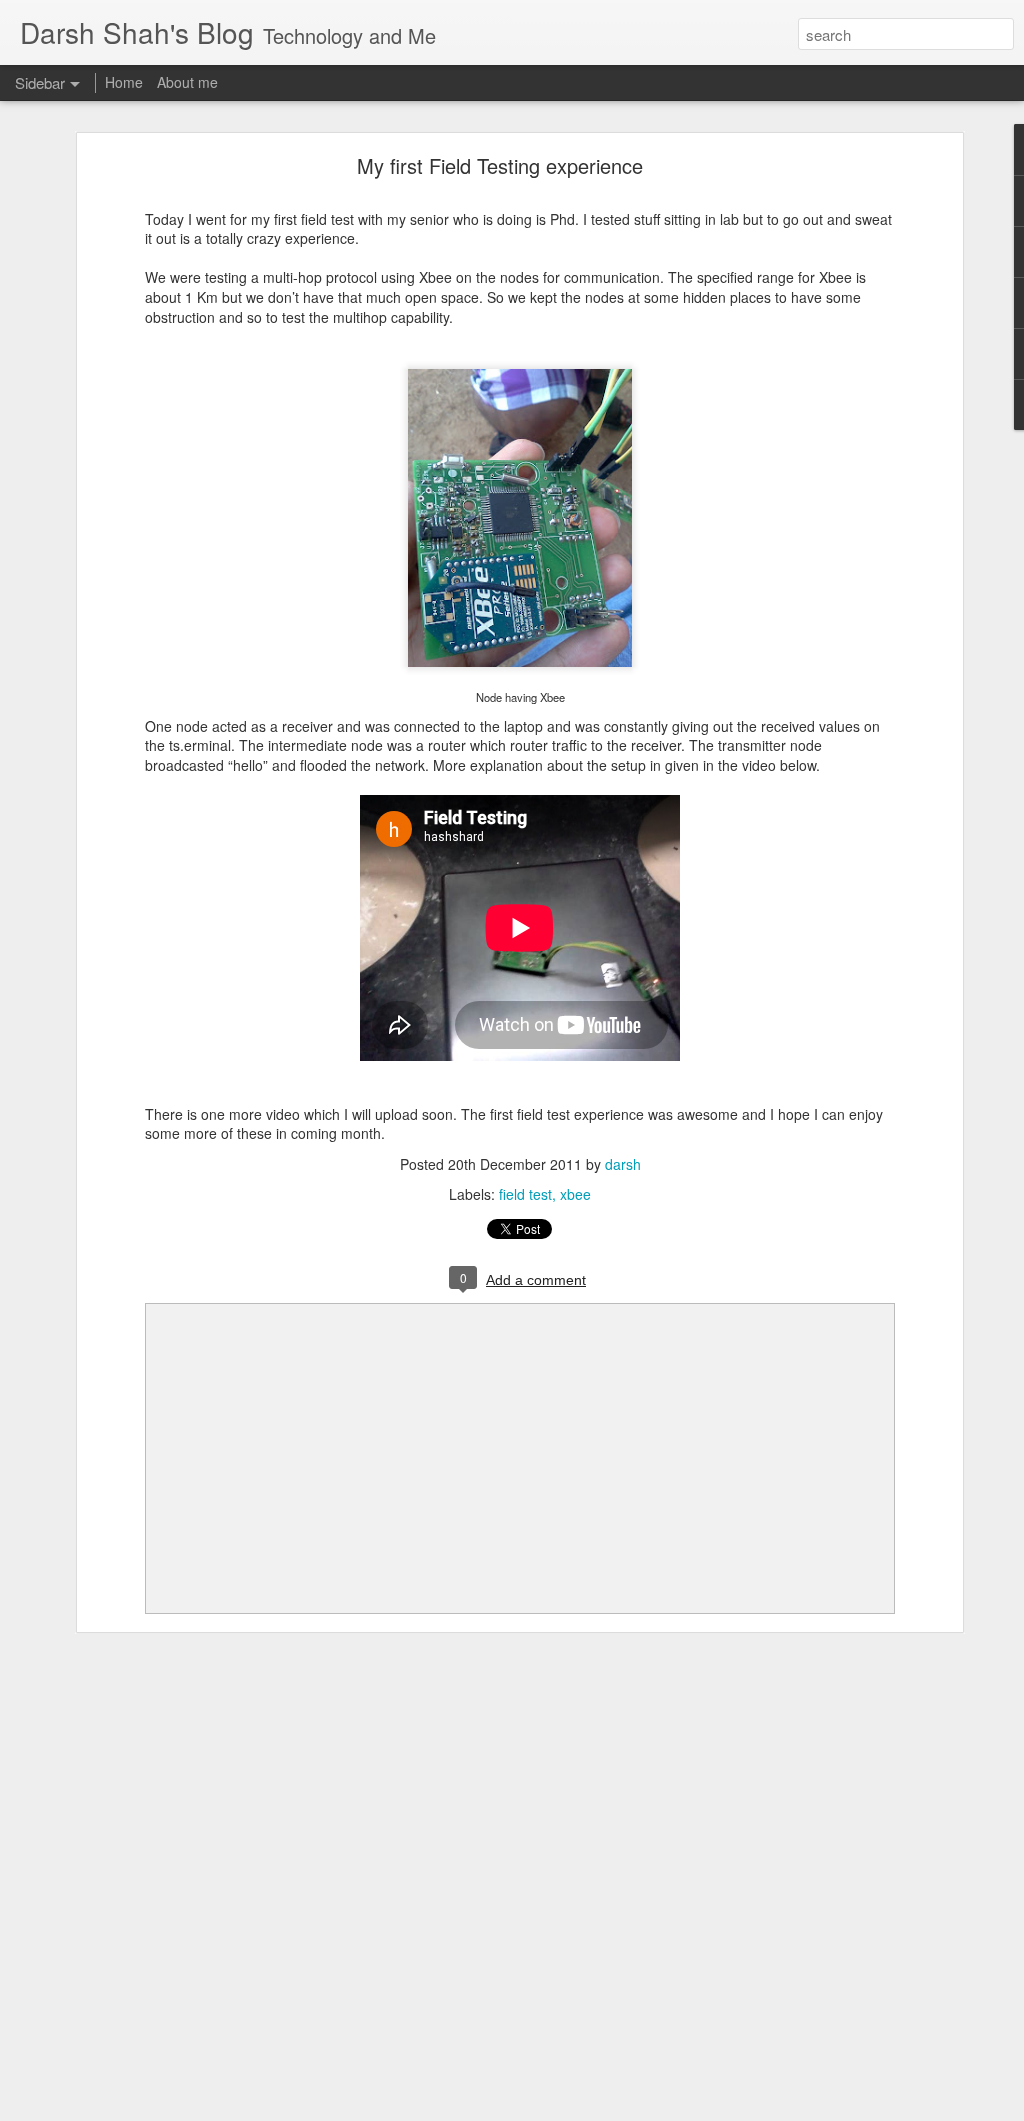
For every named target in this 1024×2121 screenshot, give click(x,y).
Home (124, 82)
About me (187, 82)
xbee (575, 1194)
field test (525, 1194)
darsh (623, 1164)
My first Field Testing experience (500, 165)
